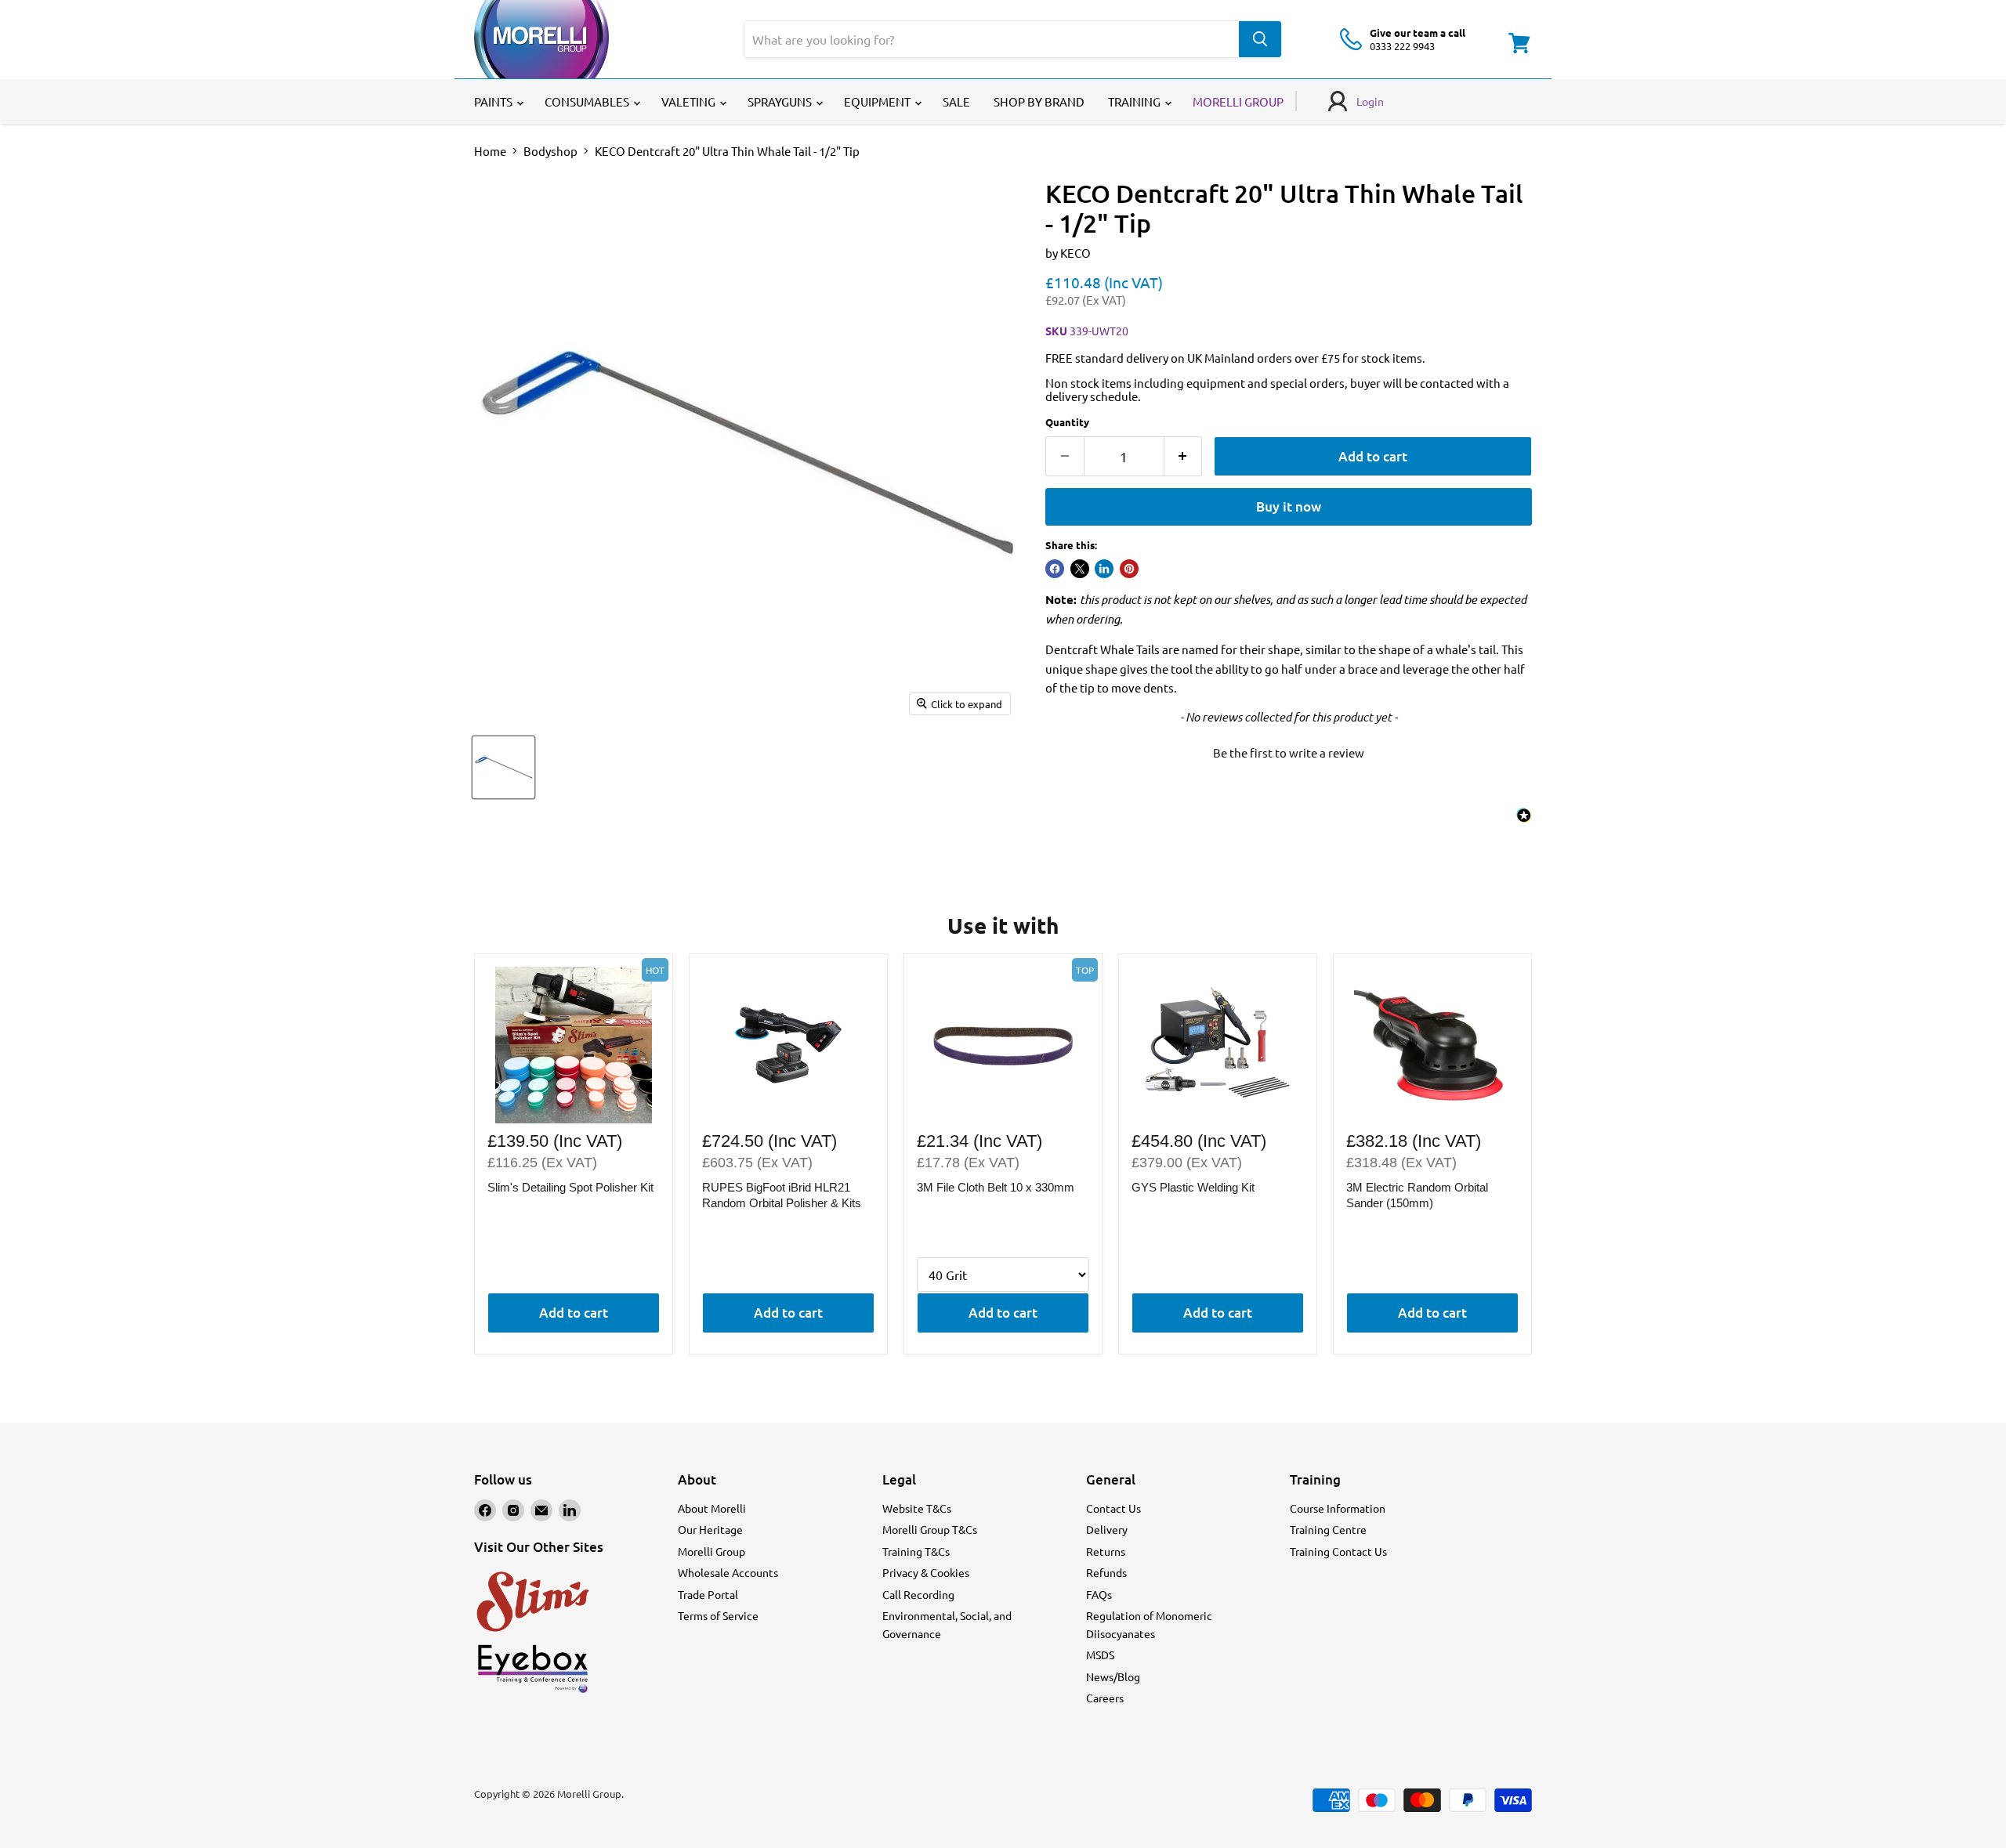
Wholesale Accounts (728, 1572)
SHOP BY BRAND (1039, 101)
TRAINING (1135, 101)
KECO (1075, 253)
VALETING (690, 101)
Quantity (1067, 422)
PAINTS (494, 101)
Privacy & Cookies (926, 1572)
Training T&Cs (916, 1551)
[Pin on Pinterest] (1129, 569)
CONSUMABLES (588, 101)
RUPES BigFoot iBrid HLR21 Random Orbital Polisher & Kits (782, 1195)
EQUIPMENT (878, 101)
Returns (1106, 1551)
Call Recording (918, 1594)
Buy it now (1289, 506)
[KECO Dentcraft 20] (503, 767)
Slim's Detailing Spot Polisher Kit (570, 1187)
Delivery (1107, 1529)
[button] (1289, 750)
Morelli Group (712, 1551)
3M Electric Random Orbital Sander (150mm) (1417, 1195)
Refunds (1106, 1572)
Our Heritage (710, 1529)
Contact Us (1113, 1508)
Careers (1105, 1698)
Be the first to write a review (1289, 752)
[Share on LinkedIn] (1104, 569)
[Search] (1260, 39)
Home (490, 151)
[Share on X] (1080, 569)
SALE (956, 101)
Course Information (1338, 1508)
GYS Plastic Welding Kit (1193, 1187)
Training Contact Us (1338, 1551)
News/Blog (1113, 1676)
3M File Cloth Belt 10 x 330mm (996, 1187)
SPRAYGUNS (781, 101)
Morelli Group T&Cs (930, 1529)
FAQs (1099, 1594)
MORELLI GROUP (1238, 101)
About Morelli (712, 1508)
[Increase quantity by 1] (1184, 456)
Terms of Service (718, 1615)
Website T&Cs (917, 1508)
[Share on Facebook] (1055, 569)
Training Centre (1328, 1529)
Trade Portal (708, 1594)
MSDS (1100, 1655)
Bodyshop (550, 151)
